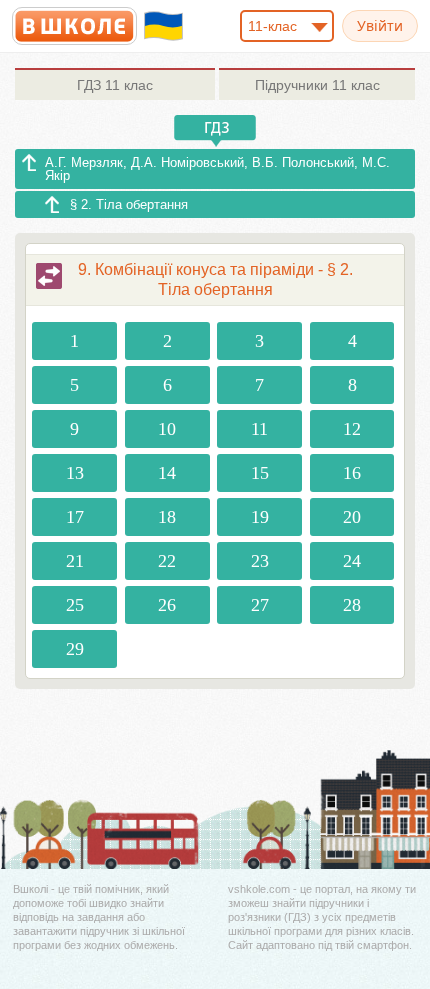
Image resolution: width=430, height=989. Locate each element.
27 (260, 605)
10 (167, 429)
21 (75, 561)
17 (75, 517)
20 (352, 517)
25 (75, 605)
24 (352, 561)
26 (167, 605)
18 (167, 517)
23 (260, 561)
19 (260, 517)
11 (259, 429)
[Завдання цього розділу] (49, 276)
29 (75, 649)
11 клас (115, 85)
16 (352, 473)
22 (167, 561)
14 (167, 473)
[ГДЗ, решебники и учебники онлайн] (74, 26)
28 (352, 605)
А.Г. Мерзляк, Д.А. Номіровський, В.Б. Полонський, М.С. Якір (217, 169)
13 (75, 473)
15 (260, 473)
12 (352, 429)
